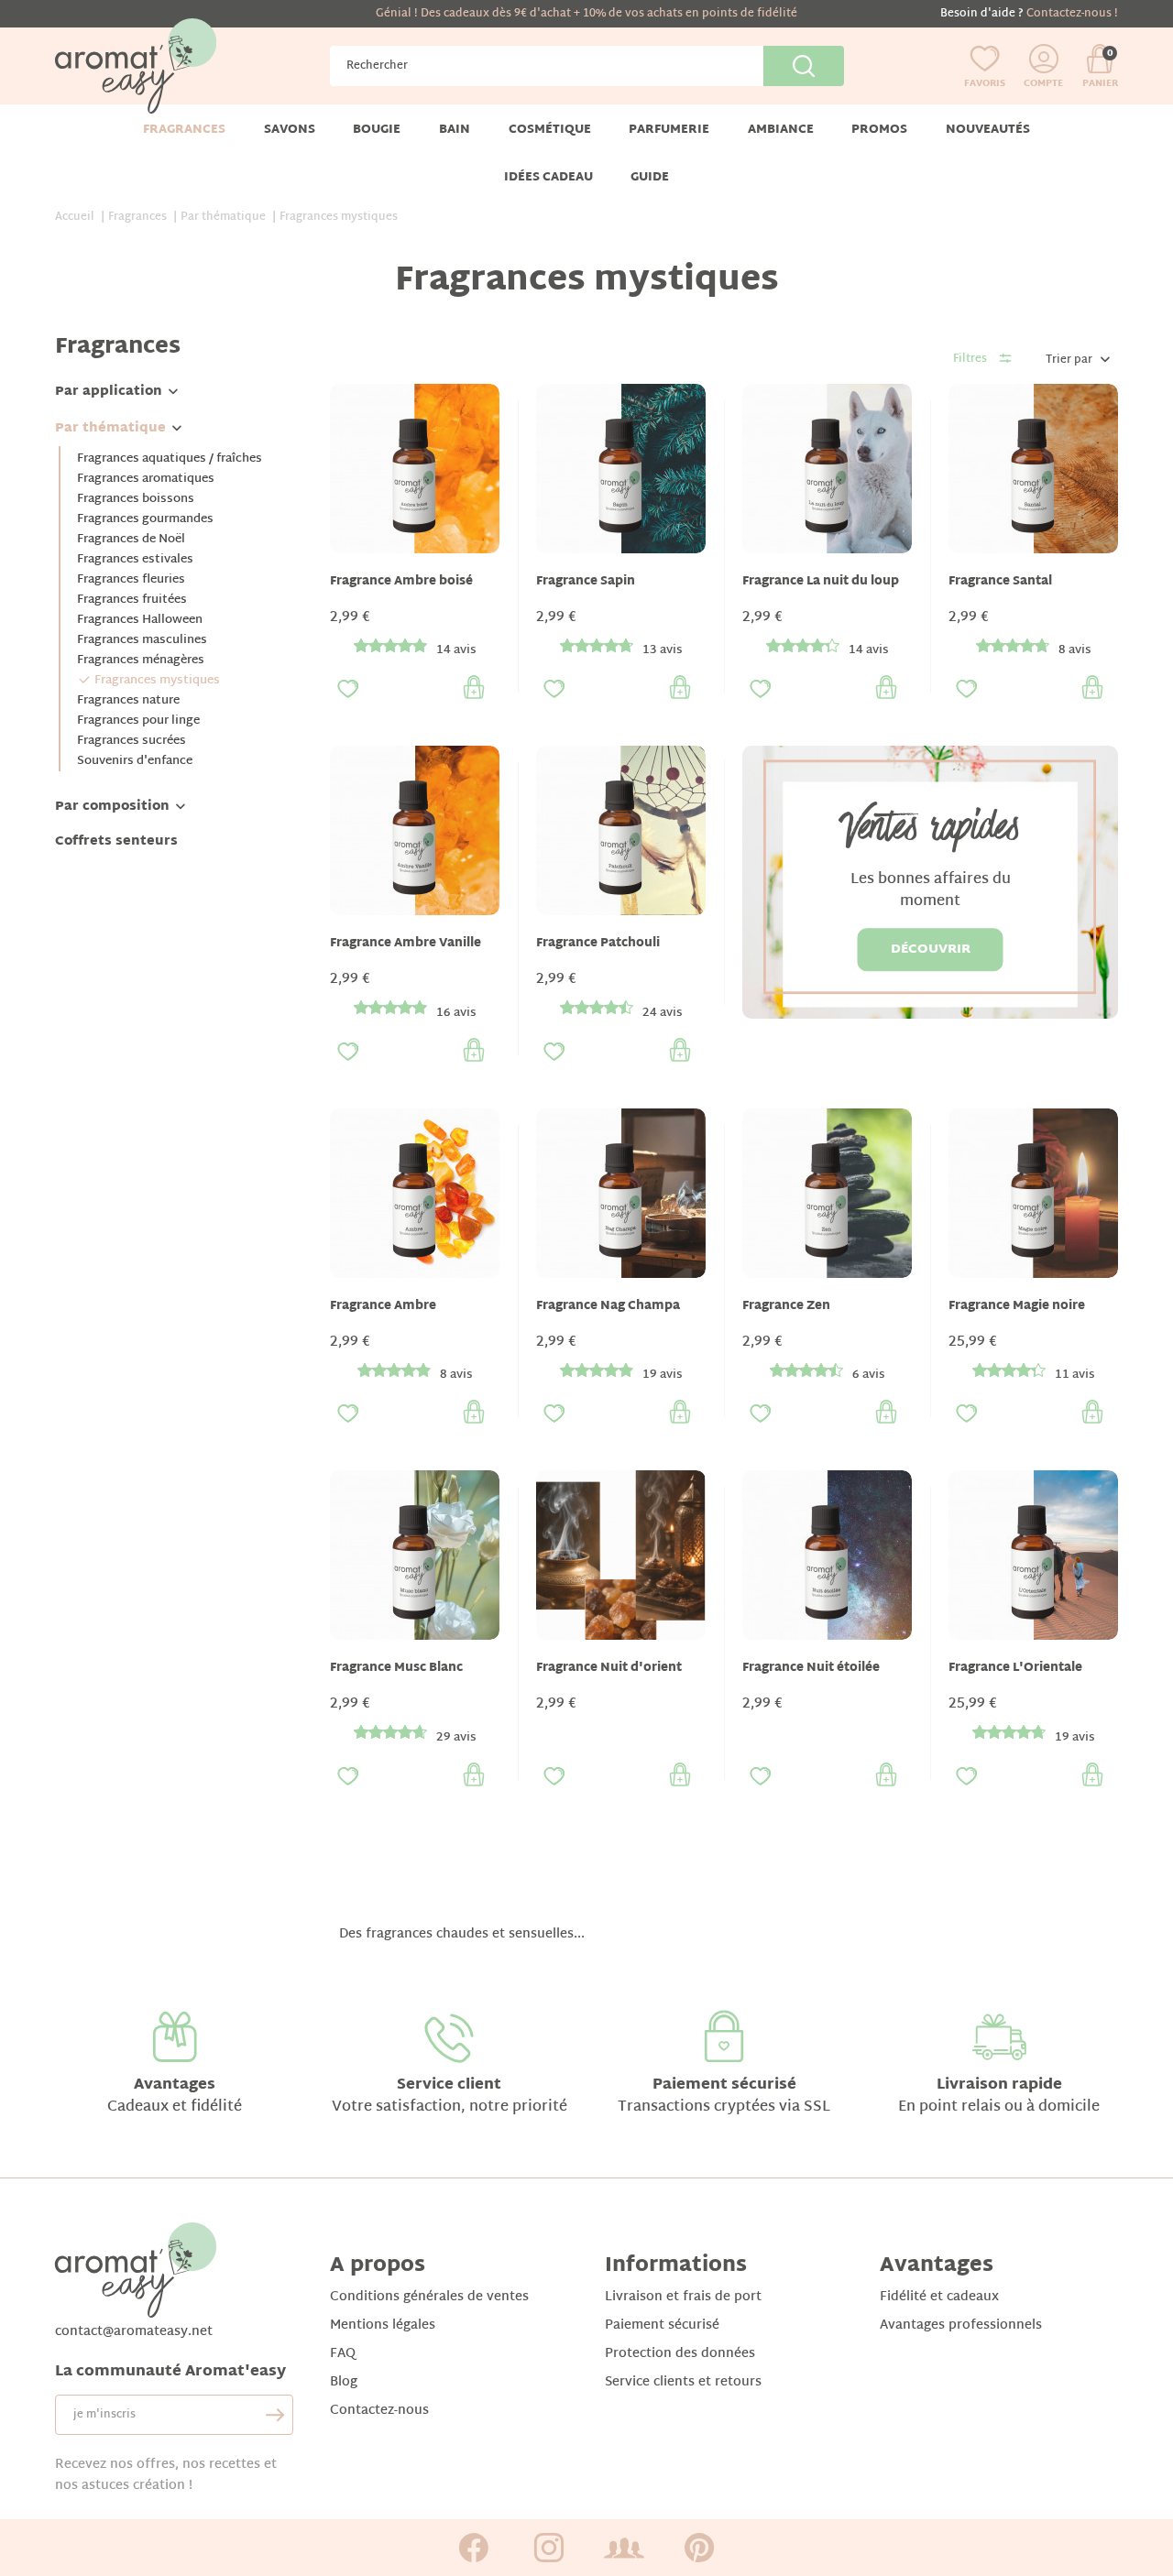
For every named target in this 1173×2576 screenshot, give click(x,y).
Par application (109, 392)
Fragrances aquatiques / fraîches (170, 459)
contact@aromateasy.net (134, 2332)
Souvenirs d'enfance (135, 761)
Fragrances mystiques (157, 681)
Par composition (112, 807)
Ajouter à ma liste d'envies (348, 689)
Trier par (1069, 360)
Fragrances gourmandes (145, 519)
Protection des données (680, 2354)
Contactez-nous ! (1072, 14)
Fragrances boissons (136, 499)
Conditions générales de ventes (429, 2297)
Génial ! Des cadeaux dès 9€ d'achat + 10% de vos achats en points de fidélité (586, 14)
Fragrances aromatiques (146, 479)
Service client (449, 2085)
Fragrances (118, 347)
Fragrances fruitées (132, 600)
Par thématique (110, 428)
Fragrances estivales (135, 560)
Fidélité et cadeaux (939, 2297)
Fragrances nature (128, 701)
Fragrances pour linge (138, 721)
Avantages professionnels (961, 2325)
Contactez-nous (379, 2411)
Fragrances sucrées (132, 741)
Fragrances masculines (142, 640)
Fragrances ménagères (141, 660)
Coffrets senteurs (116, 841)
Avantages (175, 2085)
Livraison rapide (999, 2085)
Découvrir (931, 950)
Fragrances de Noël (131, 540)
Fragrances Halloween (140, 620)
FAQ (343, 2354)
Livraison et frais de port (683, 2297)
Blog (344, 2382)
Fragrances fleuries (131, 580)
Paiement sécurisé (724, 2085)
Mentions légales (383, 2325)
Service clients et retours (683, 2382)
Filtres (970, 359)
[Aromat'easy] (136, 66)
